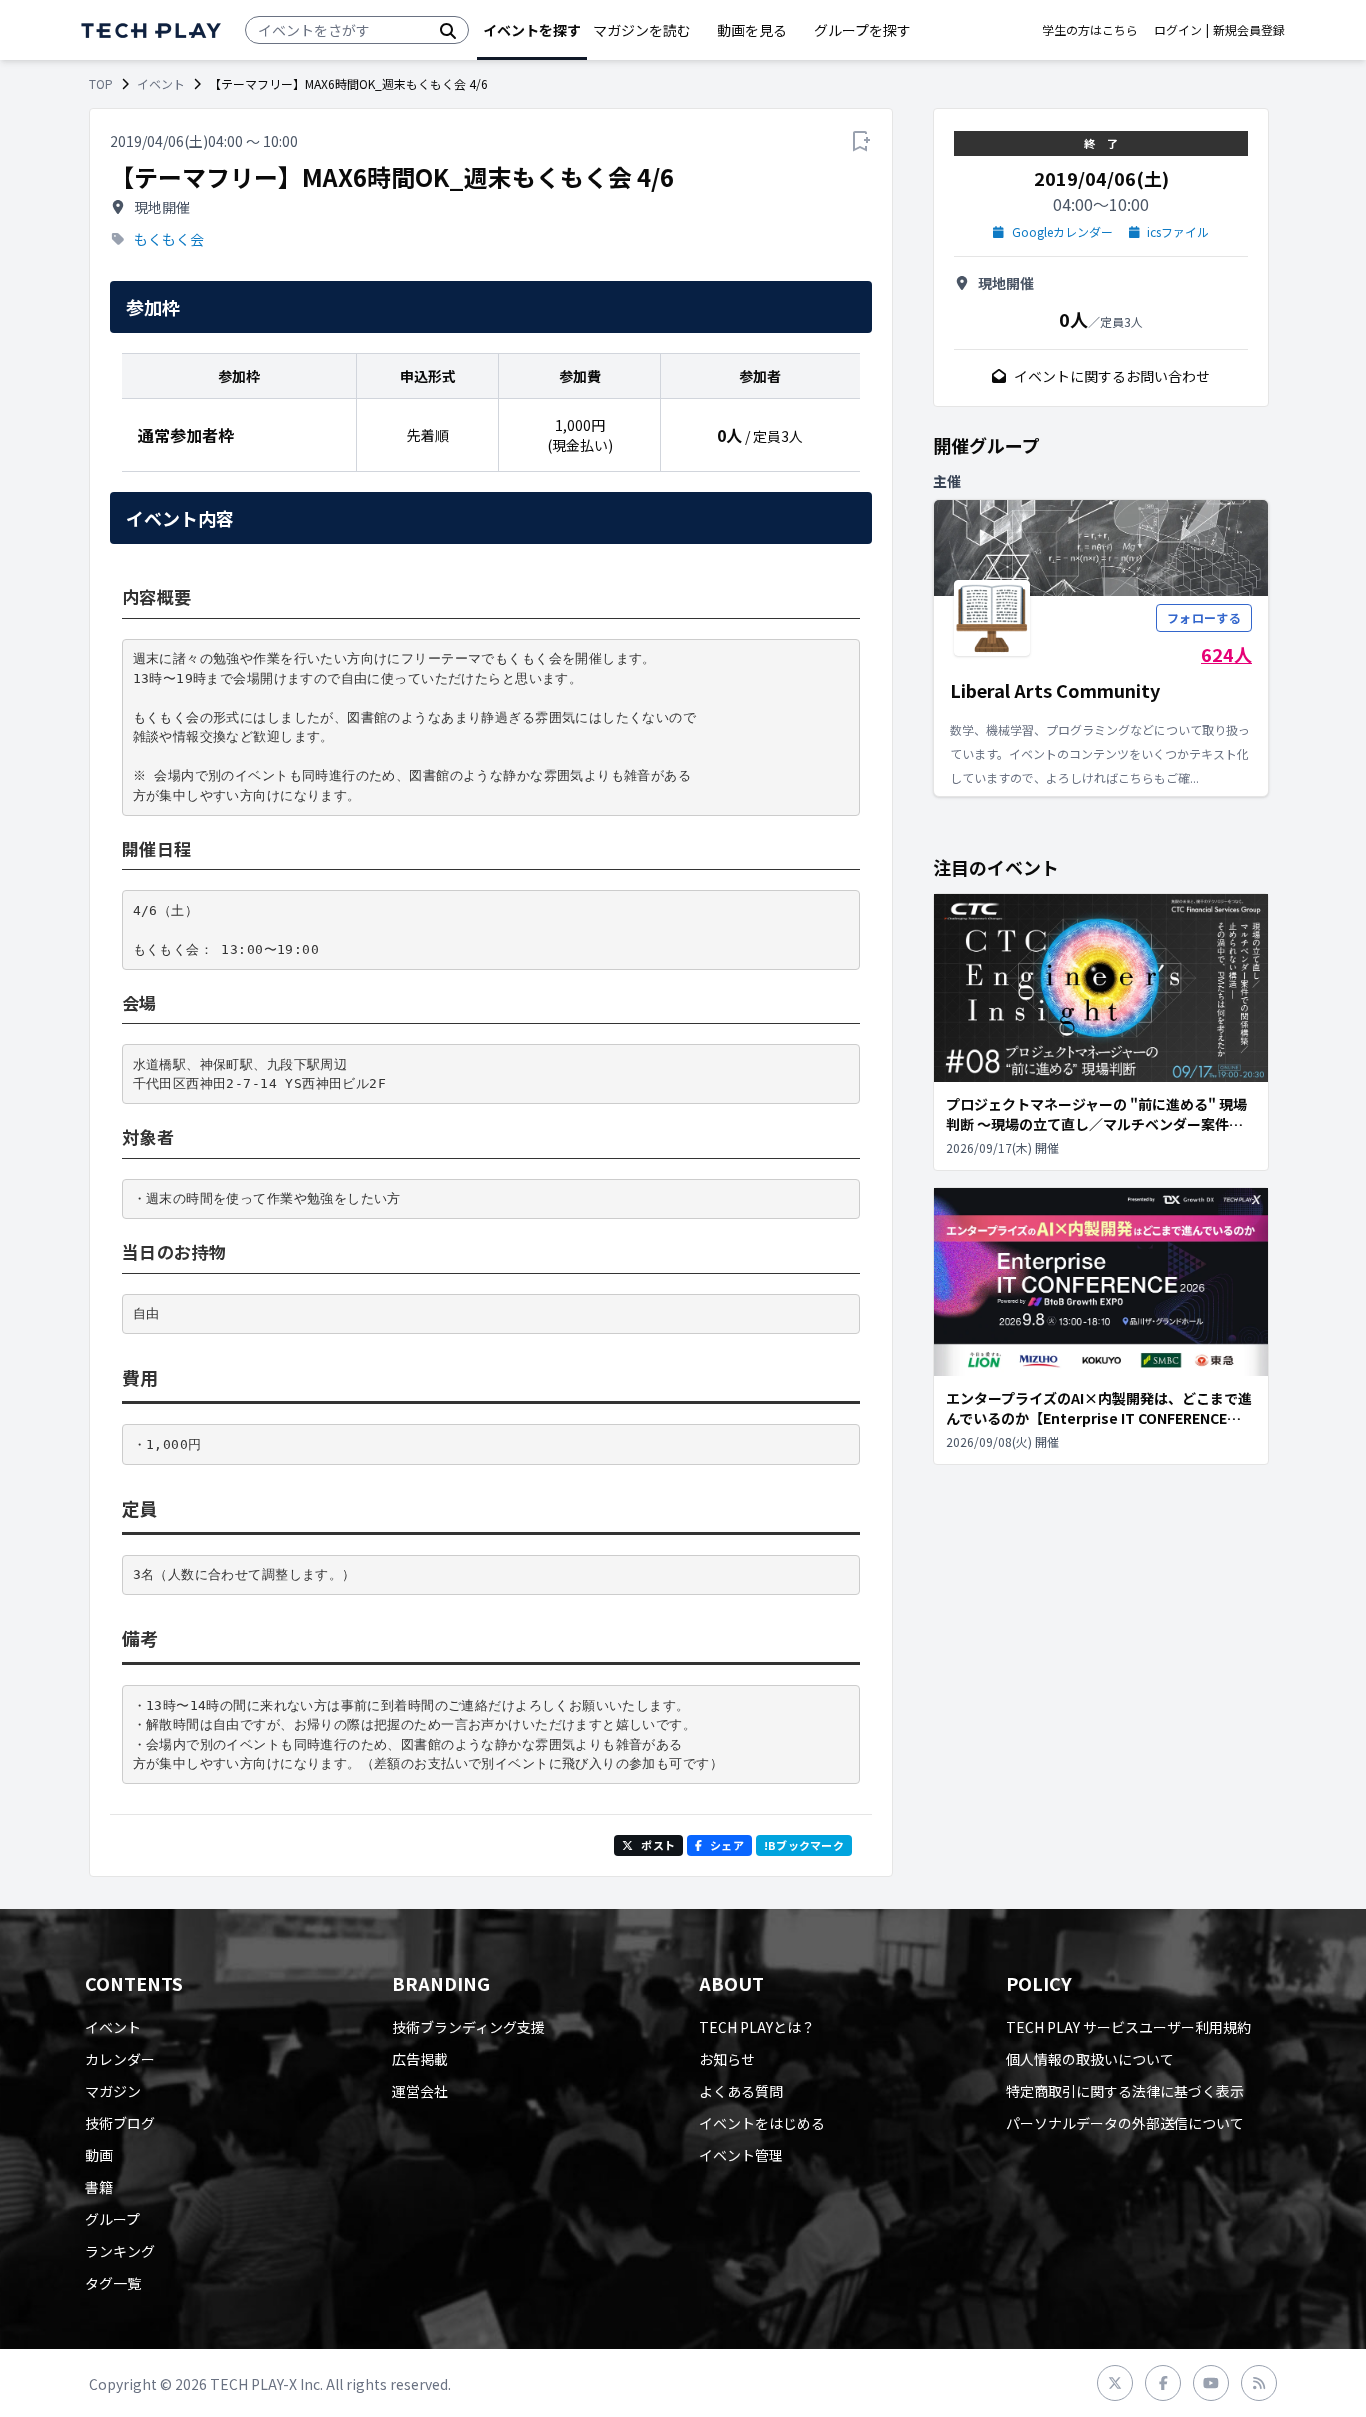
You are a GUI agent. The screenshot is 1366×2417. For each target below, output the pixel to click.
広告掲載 (420, 2059)
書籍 (99, 2187)
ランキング (120, 2251)
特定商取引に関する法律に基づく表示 (1125, 2091)
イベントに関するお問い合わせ (1112, 376)
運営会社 (420, 2091)
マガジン (113, 2091)
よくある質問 (741, 2091)
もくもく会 (169, 239)
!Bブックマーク (804, 1845)
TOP (101, 84)
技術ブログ (120, 2123)
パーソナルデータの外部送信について (1125, 2123)
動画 (99, 2155)
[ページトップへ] (151, 30)
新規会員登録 (1249, 30)
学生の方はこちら (1090, 30)
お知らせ (727, 2059)
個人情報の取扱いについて (1090, 2059)
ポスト (658, 1845)
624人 (1226, 654)
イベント (161, 84)
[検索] (448, 30)
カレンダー (120, 2059)
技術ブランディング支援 (468, 2027)
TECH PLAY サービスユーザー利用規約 (1128, 2027)
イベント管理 (741, 2155)
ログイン (1178, 30)
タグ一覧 (113, 2283)
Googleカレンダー (1062, 232)
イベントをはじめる (762, 2123)
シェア (727, 1845)
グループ (112, 2219)
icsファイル (1178, 232)
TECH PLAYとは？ (757, 2027)
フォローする (1204, 617)
